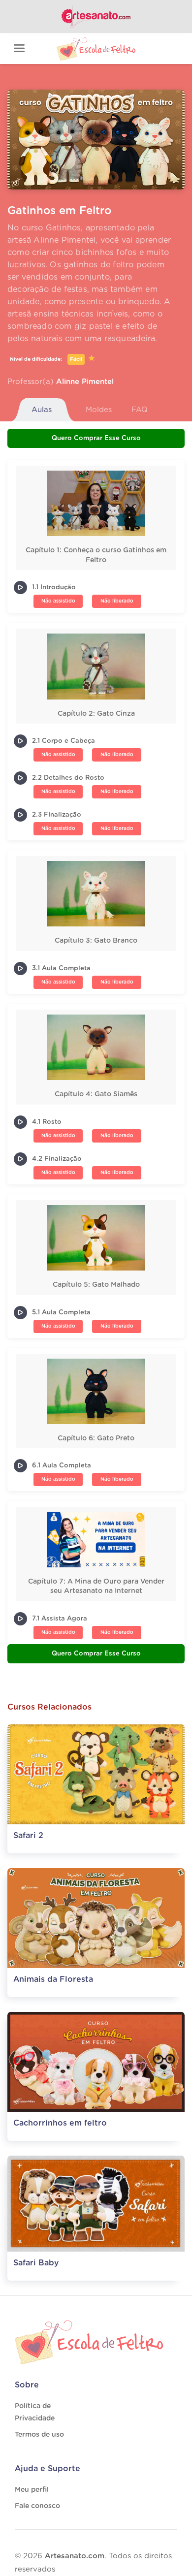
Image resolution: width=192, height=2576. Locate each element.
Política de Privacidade (35, 2412)
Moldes (99, 410)
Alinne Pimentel (85, 382)
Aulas (42, 410)
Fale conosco (37, 2506)
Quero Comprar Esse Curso (96, 438)
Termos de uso (39, 2435)
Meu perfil (32, 2490)
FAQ (140, 410)
